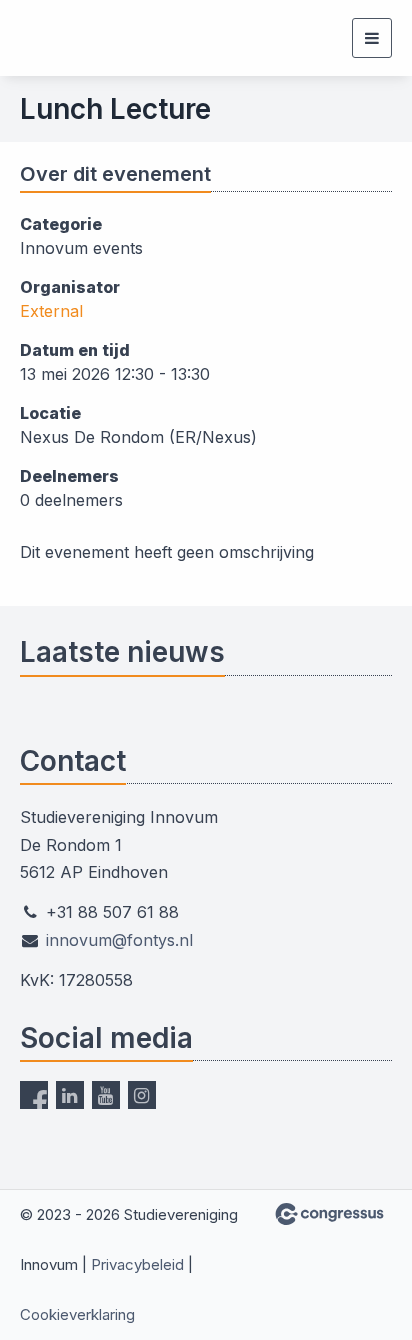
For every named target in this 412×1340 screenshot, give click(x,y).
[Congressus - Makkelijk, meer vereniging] (329, 1214)
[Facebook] (34, 1095)
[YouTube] (106, 1095)
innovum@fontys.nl (119, 940)
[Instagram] (142, 1095)
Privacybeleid (137, 1264)
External (51, 311)
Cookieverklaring (77, 1314)
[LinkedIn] (70, 1095)
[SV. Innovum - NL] (70, 38)
